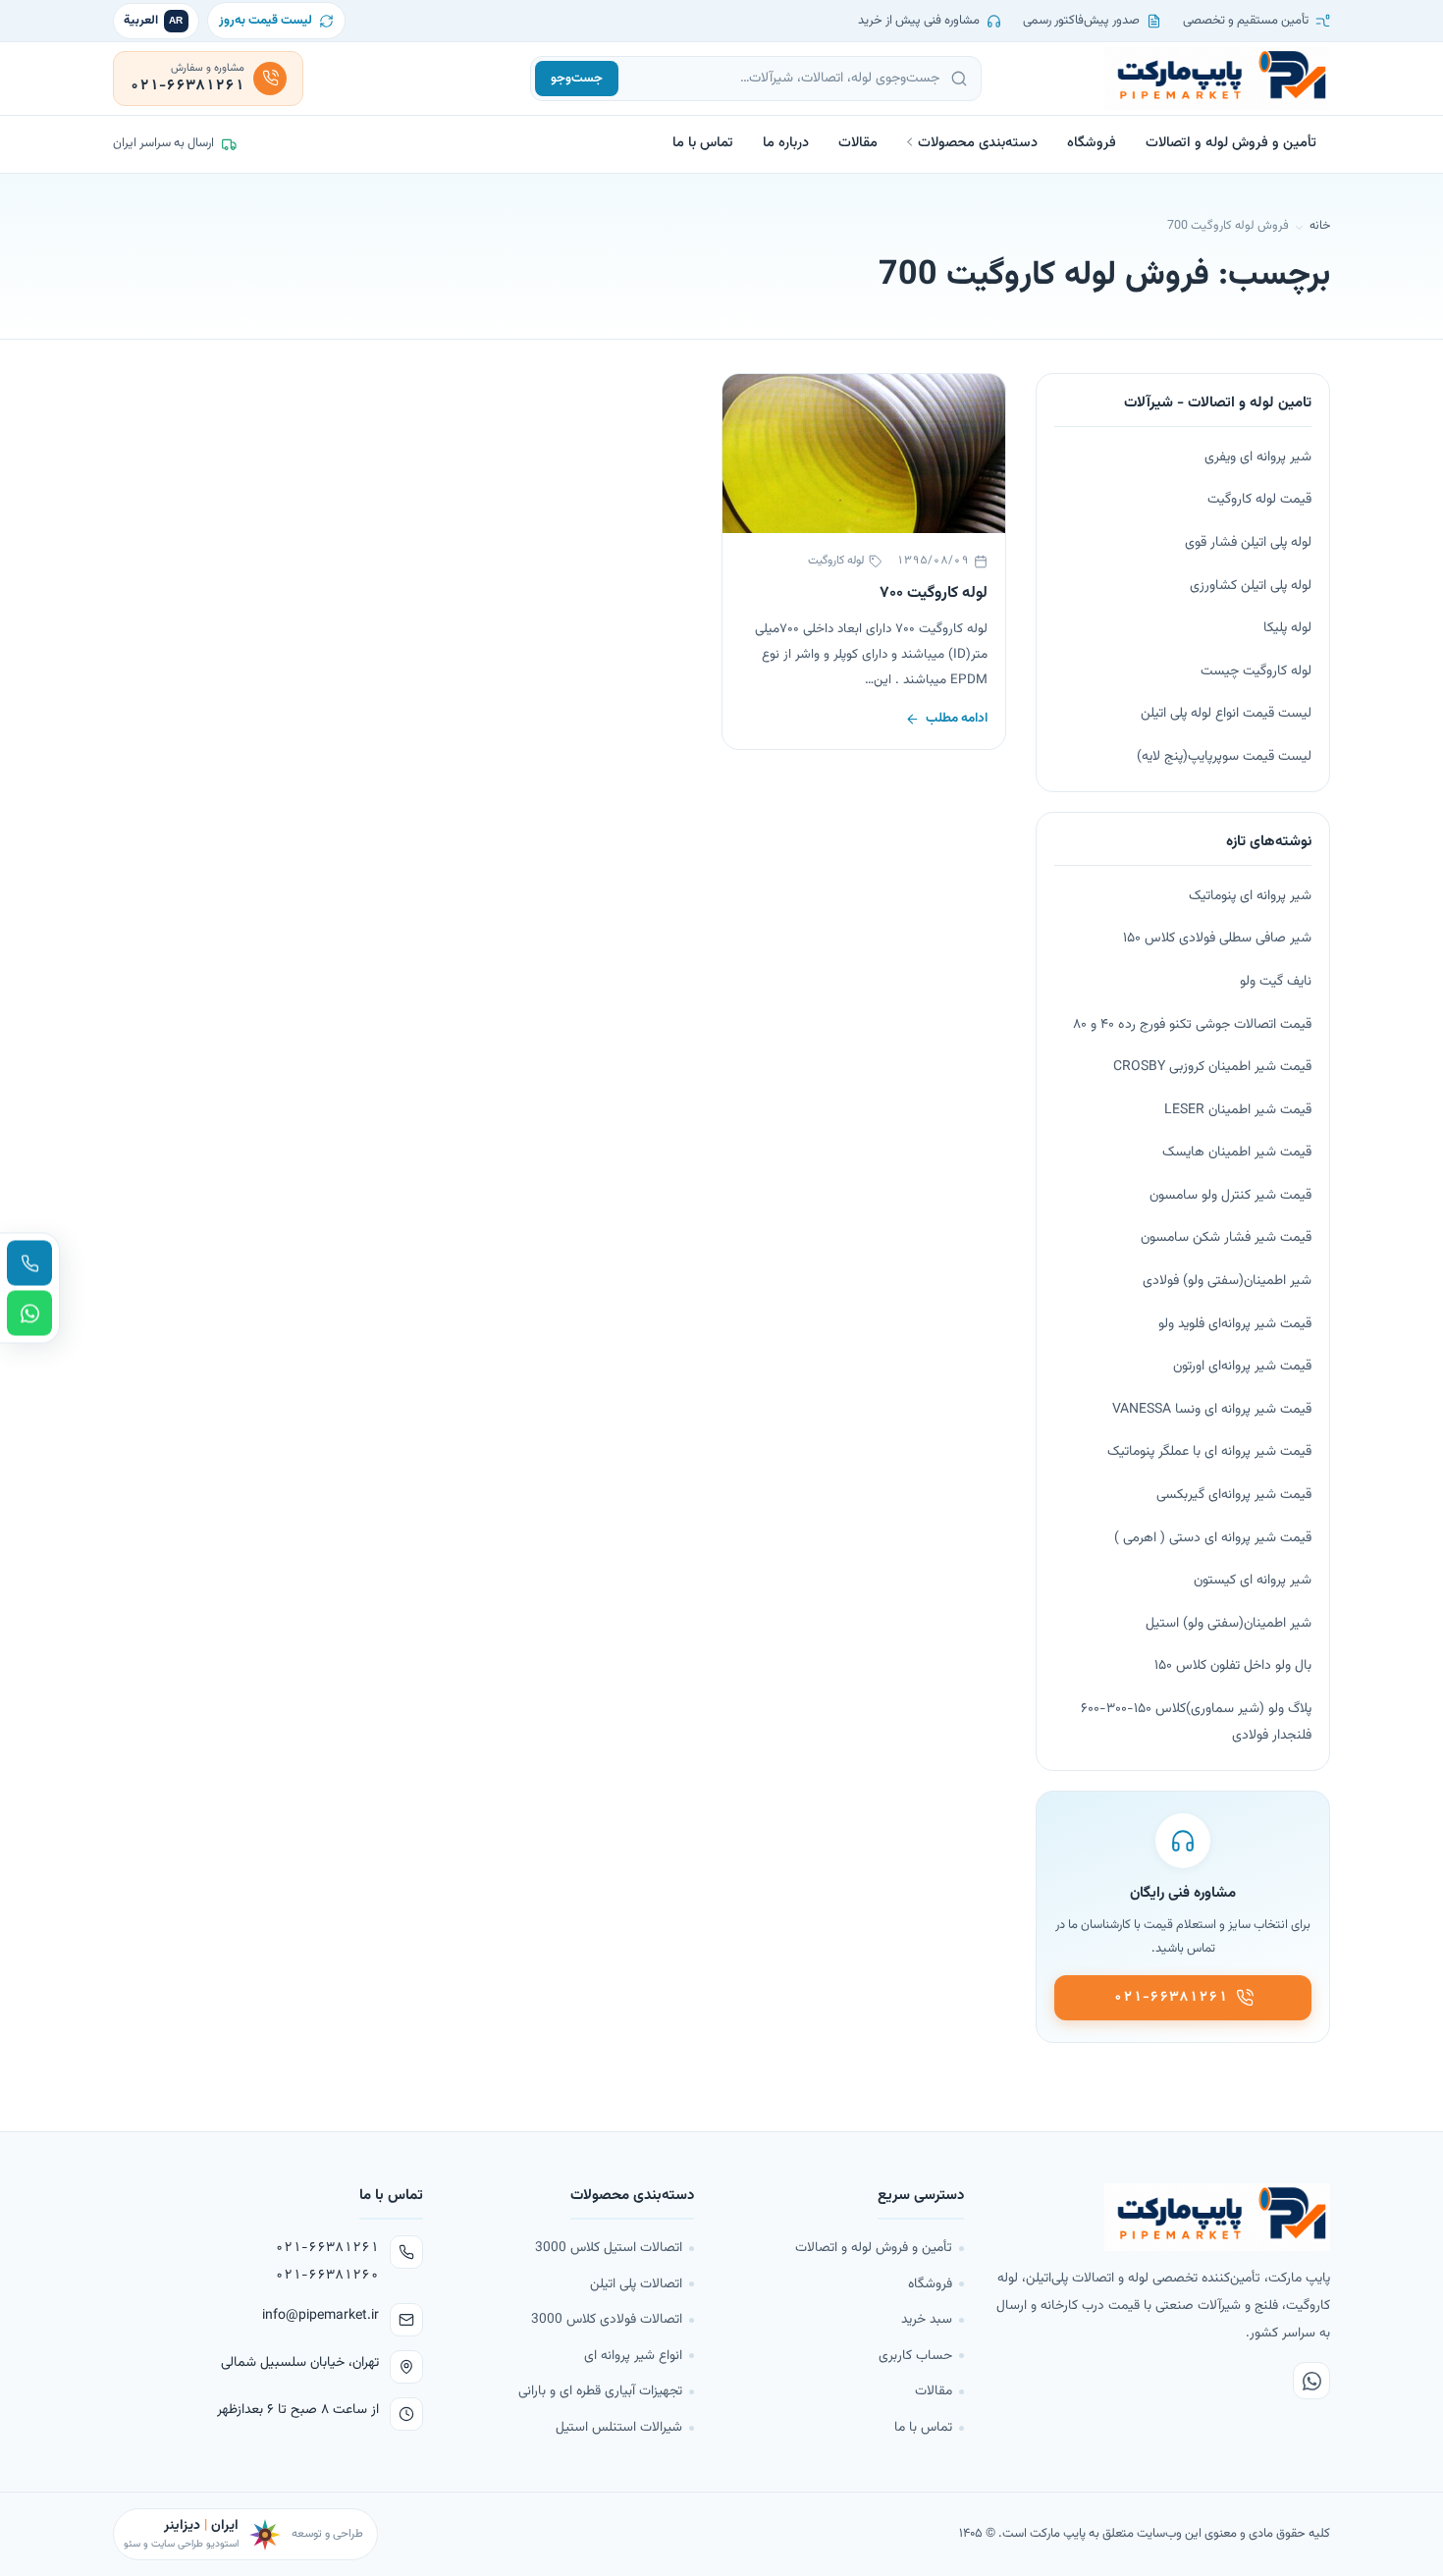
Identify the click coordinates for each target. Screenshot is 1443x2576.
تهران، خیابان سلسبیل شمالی (300, 2363)
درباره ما (786, 143)
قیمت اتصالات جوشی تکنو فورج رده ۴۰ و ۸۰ (1192, 1025)
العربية (154, 21)
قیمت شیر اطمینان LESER (1238, 1110)
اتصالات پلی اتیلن (636, 2284)
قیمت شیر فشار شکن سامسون (1226, 1238)
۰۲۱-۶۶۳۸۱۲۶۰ (327, 2276)
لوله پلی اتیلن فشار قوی (1248, 543)
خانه (1320, 226)
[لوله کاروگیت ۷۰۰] (864, 454)
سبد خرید (927, 2319)
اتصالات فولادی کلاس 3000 (607, 2319)
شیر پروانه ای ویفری (1258, 457)
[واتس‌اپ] (1311, 2381)
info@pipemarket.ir (321, 2316)
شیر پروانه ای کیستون (1253, 1581)
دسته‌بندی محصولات (978, 143)
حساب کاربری (915, 2356)
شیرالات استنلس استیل (619, 2427)
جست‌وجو (577, 79)
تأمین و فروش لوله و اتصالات (1231, 143)
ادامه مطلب (957, 718)
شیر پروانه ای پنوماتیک (1250, 896)
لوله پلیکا (1287, 628)
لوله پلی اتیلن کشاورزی (1251, 586)
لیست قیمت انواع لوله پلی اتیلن (1226, 714)
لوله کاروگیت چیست (1256, 671)
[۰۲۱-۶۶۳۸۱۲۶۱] (29, 1263)
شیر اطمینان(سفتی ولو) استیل (1229, 1624)
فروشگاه (1092, 143)
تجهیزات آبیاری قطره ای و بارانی (600, 2391)
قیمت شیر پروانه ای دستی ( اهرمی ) (1213, 1538)
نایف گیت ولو (1276, 982)
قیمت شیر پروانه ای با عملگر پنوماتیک (1209, 1452)
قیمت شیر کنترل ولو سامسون (1230, 1196)
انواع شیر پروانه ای (633, 2356)
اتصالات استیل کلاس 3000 (609, 2248)
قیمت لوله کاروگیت (1259, 500)
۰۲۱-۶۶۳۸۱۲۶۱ (327, 2248)
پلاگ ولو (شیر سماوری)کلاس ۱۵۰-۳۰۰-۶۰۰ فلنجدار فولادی (1196, 1722)
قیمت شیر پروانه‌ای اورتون (1242, 1367)
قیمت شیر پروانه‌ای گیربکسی (1234, 1495)
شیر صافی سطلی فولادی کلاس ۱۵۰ (1217, 939)
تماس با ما (703, 143)
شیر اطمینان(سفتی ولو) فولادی (1227, 1281)
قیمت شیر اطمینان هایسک (1237, 1153)
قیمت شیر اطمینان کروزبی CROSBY (1212, 1067)
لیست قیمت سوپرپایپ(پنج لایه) (1224, 757)
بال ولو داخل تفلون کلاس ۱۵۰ (1233, 1666)
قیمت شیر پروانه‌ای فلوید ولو (1235, 1324)
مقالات (858, 143)
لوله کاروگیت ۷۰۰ (934, 593)
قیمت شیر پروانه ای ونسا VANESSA (1212, 1410)
